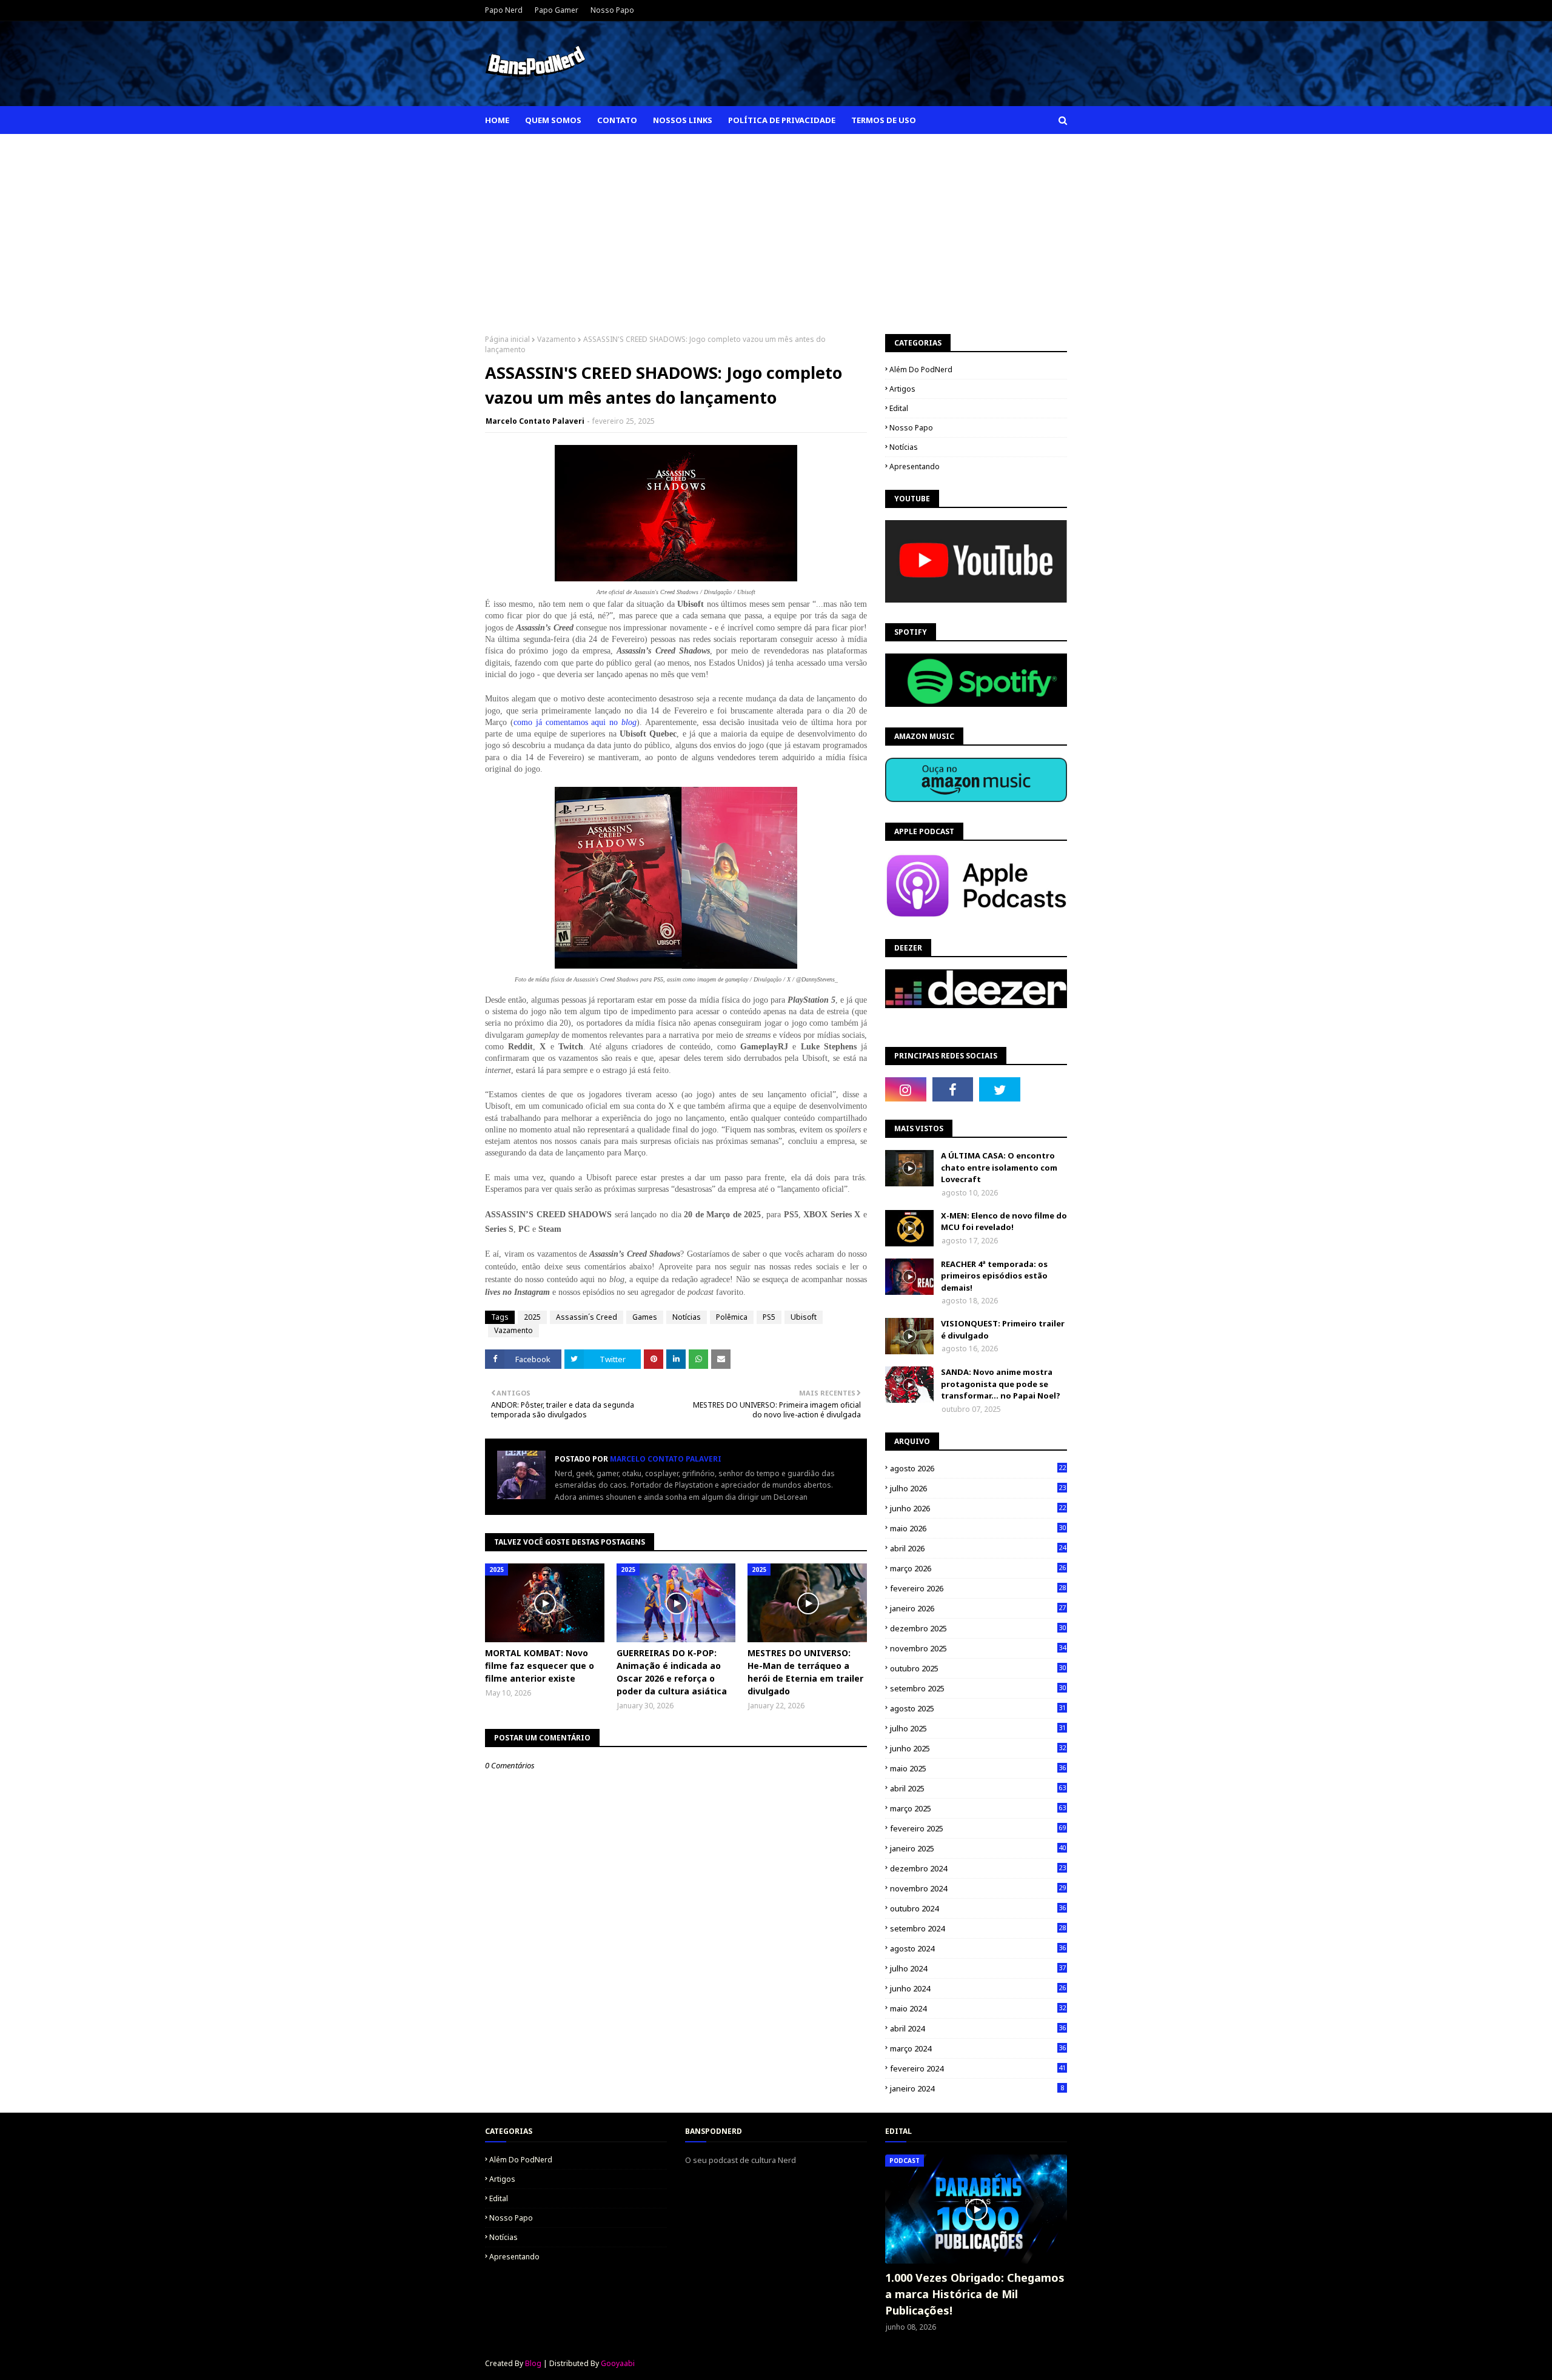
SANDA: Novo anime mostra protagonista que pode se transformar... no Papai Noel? (1001, 1384)
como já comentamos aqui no (575, 722)
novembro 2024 (978, 1888)
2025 (532, 1317)
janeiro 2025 (978, 1848)
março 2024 (978, 2048)
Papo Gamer (557, 10)
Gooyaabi (618, 2363)
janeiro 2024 (977, 2088)
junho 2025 (978, 1748)
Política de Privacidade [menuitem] (782, 120)
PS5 (769, 1317)
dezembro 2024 (978, 1868)
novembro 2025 (978, 1648)
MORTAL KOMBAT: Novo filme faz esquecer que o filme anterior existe (540, 1666)
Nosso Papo (612, 10)
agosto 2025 (978, 1708)
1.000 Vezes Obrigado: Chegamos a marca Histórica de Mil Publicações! (975, 2294)
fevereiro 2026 (978, 1588)
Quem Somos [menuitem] (553, 120)
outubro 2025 (978, 1668)
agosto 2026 (978, 1468)
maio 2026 (978, 1528)
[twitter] (1000, 1089)
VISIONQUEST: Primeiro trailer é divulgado (1003, 1329)
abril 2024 (978, 2028)
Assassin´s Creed (587, 1317)
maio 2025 (978, 1768)
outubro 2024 (978, 1908)
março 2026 (978, 1568)
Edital (899, 408)
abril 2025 (978, 1788)
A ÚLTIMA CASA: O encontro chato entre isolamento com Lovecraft (999, 1167)
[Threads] (1047, 1089)
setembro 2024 (978, 1928)
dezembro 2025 (978, 1628)
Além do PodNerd (921, 369)
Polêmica (732, 1317)
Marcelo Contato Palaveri (535, 421)
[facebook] (953, 1089)
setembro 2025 (978, 1688)
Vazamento (557, 339)
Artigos (902, 389)
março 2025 (978, 1808)
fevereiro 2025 (978, 1828)
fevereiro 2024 (978, 2068)
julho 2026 (978, 1488)
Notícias (687, 1317)
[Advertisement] (776, 225)
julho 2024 (978, 1968)
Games (645, 1317)
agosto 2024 (978, 1948)
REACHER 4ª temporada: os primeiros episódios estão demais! (994, 1276)
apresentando (915, 466)
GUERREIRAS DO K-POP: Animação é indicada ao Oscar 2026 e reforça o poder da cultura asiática (672, 1672)
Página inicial (507, 339)
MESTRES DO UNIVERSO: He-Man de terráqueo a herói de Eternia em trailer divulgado (805, 1672)
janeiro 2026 (978, 1608)
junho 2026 (978, 1508)
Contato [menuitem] (617, 120)
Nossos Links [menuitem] (683, 120)
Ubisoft (804, 1317)
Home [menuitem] (497, 120)
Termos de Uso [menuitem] (884, 120)
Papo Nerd (504, 10)
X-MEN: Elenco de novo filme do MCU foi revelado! (1004, 1222)
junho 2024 (978, 1988)
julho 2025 (978, 1728)
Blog (533, 2363)
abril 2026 (978, 1548)
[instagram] (906, 1089)
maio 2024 (978, 2008)
